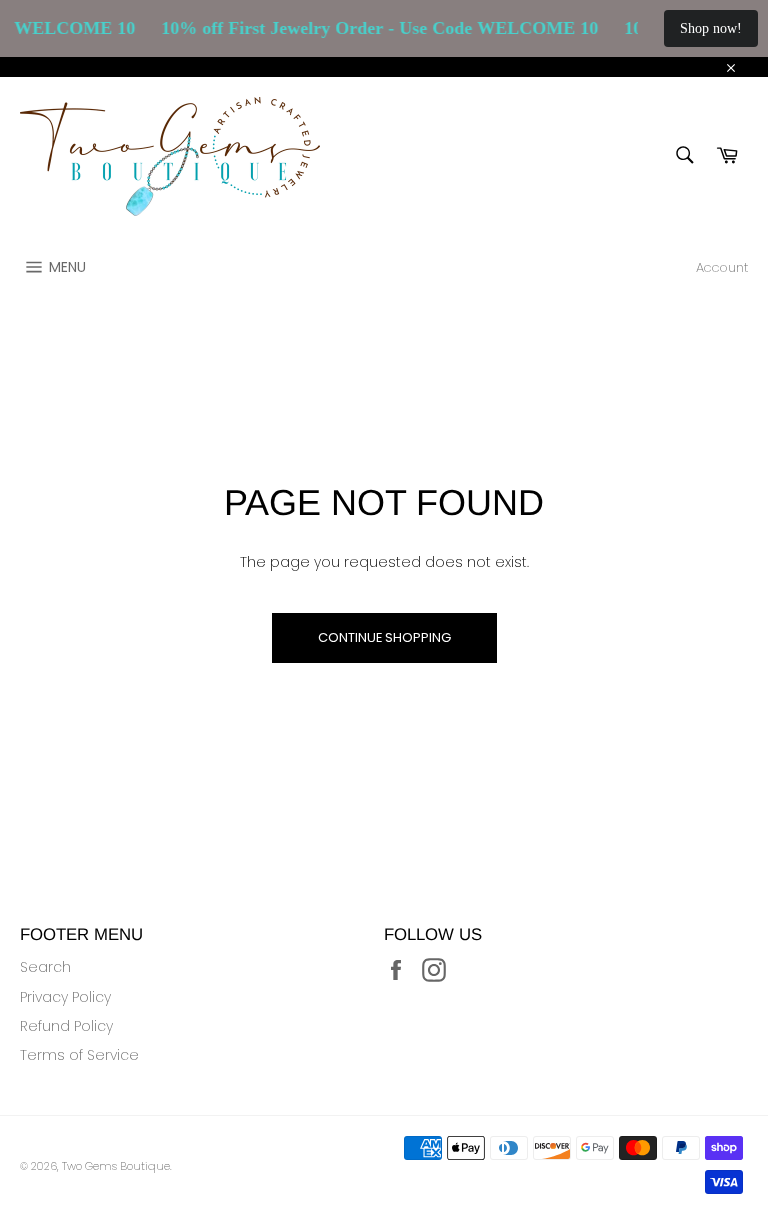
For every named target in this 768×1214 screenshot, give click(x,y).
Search (45, 967)
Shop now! (711, 28)
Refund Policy (66, 1026)
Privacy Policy (65, 997)
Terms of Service (79, 1055)
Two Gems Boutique (116, 1166)
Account (722, 267)
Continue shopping (384, 637)
